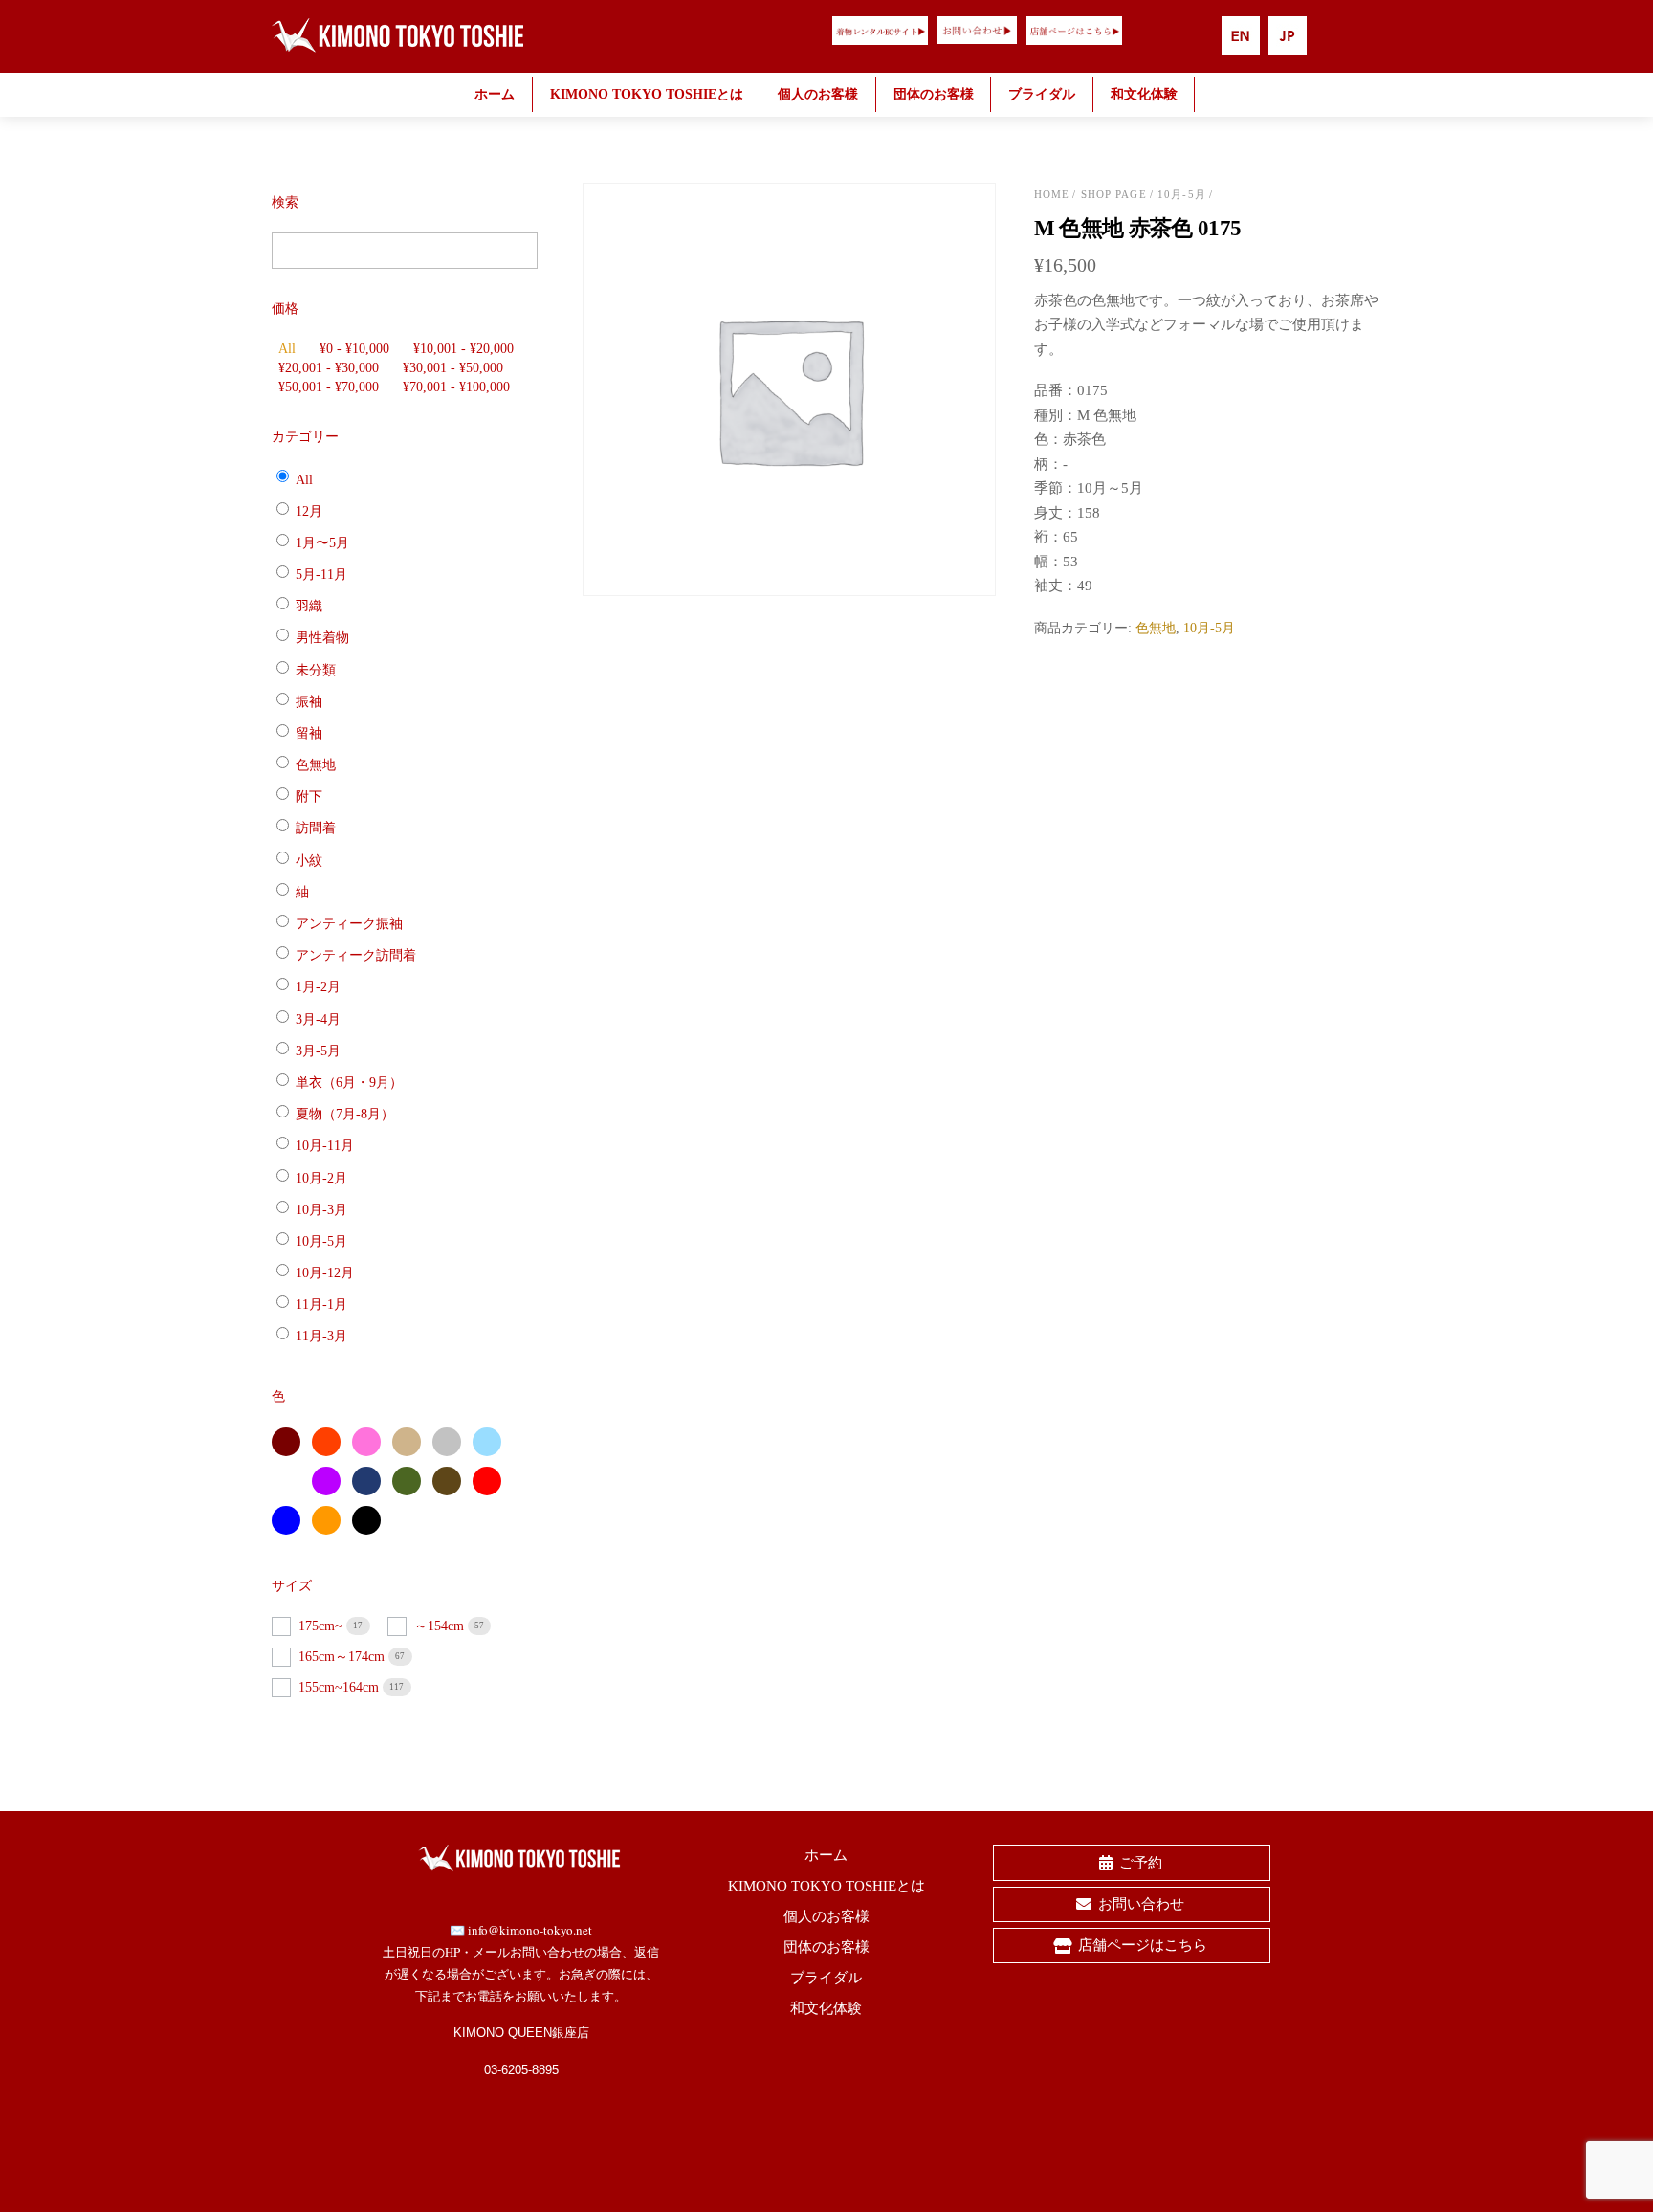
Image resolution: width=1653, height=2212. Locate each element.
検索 (285, 202)
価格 (285, 309)
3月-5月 (318, 1051)
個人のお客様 (818, 94)
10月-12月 (325, 1273)
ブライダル (1042, 94)
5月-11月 (321, 575)
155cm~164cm (341, 1687)
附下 (309, 796)
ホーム (495, 94)
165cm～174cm (343, 1657)
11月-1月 (321, 1305)
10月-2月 (321, 1177)
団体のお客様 (934, 94)
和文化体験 (1144, 94)
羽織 (309, 606)
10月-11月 (325, 1146)
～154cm (441, 1626)
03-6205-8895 (521, 2070)
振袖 (309, 702)
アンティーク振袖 (349, 924)
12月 (309, 510)
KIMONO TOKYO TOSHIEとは (647, 94)
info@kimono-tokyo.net (530, 1930)
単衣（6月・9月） (349, 1083)
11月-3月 (321, 1336)
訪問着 (316, 828)
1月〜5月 (322, 543)
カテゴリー (305, 437)
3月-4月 (318, 1018)
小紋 (309, 860)
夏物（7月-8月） (345, 1114)
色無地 (1156, 628)
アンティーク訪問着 (356, 955)
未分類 (316, 669)
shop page (1114, 194)
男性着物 (322, 638)
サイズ (292, 1586)
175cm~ (322, 1626)
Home (1052, 194)
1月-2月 (318, 987)
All (287, 349)
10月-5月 (1182, 194)
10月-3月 (321, 1210)
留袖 (309, 733)
